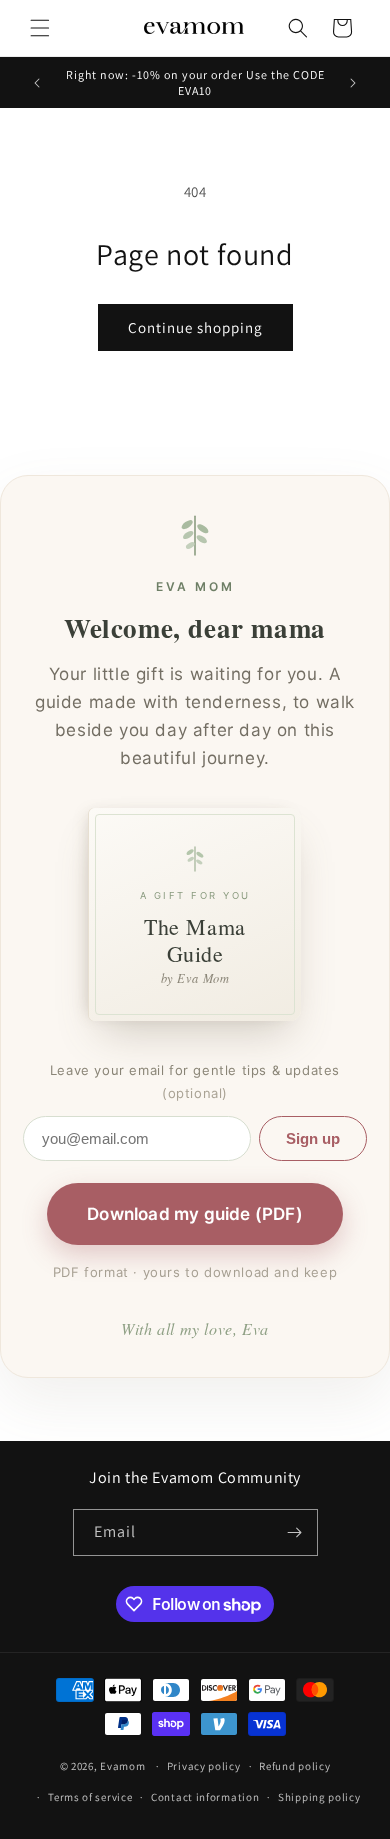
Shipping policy (319, 1797)
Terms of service (90, 1797)
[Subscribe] (295, 1532)
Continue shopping (195, 327)
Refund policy (294, 1766)
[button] (40, 28)
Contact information (205, 1797)
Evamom (122, 1766)
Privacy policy (204, 1766)
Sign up (313, 1138)
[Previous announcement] (37, 83)
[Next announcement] (353, 83)
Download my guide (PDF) (195, 1214)
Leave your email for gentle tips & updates (195, 1081)
